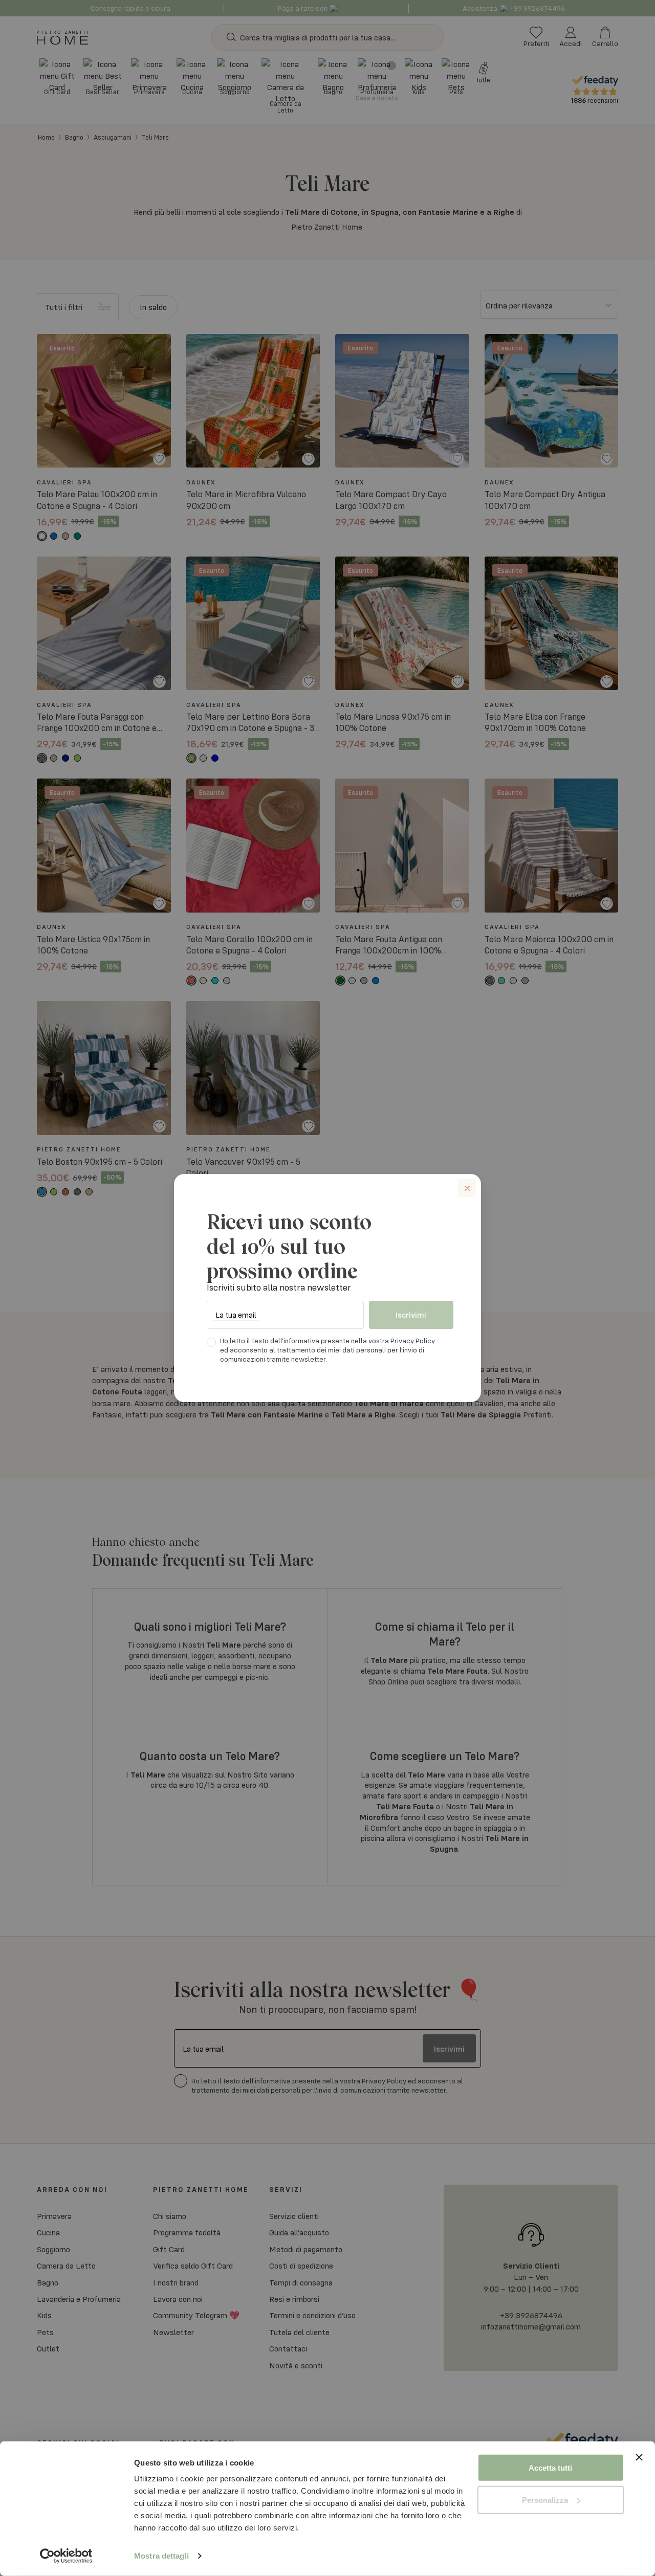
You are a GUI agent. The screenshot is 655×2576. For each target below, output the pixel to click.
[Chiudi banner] (639, 2468)
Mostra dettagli (161, 2556)
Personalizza (545, 2500)
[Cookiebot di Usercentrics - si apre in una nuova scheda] (66, 2556)
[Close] (467, 1188)
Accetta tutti (550, 2468)
